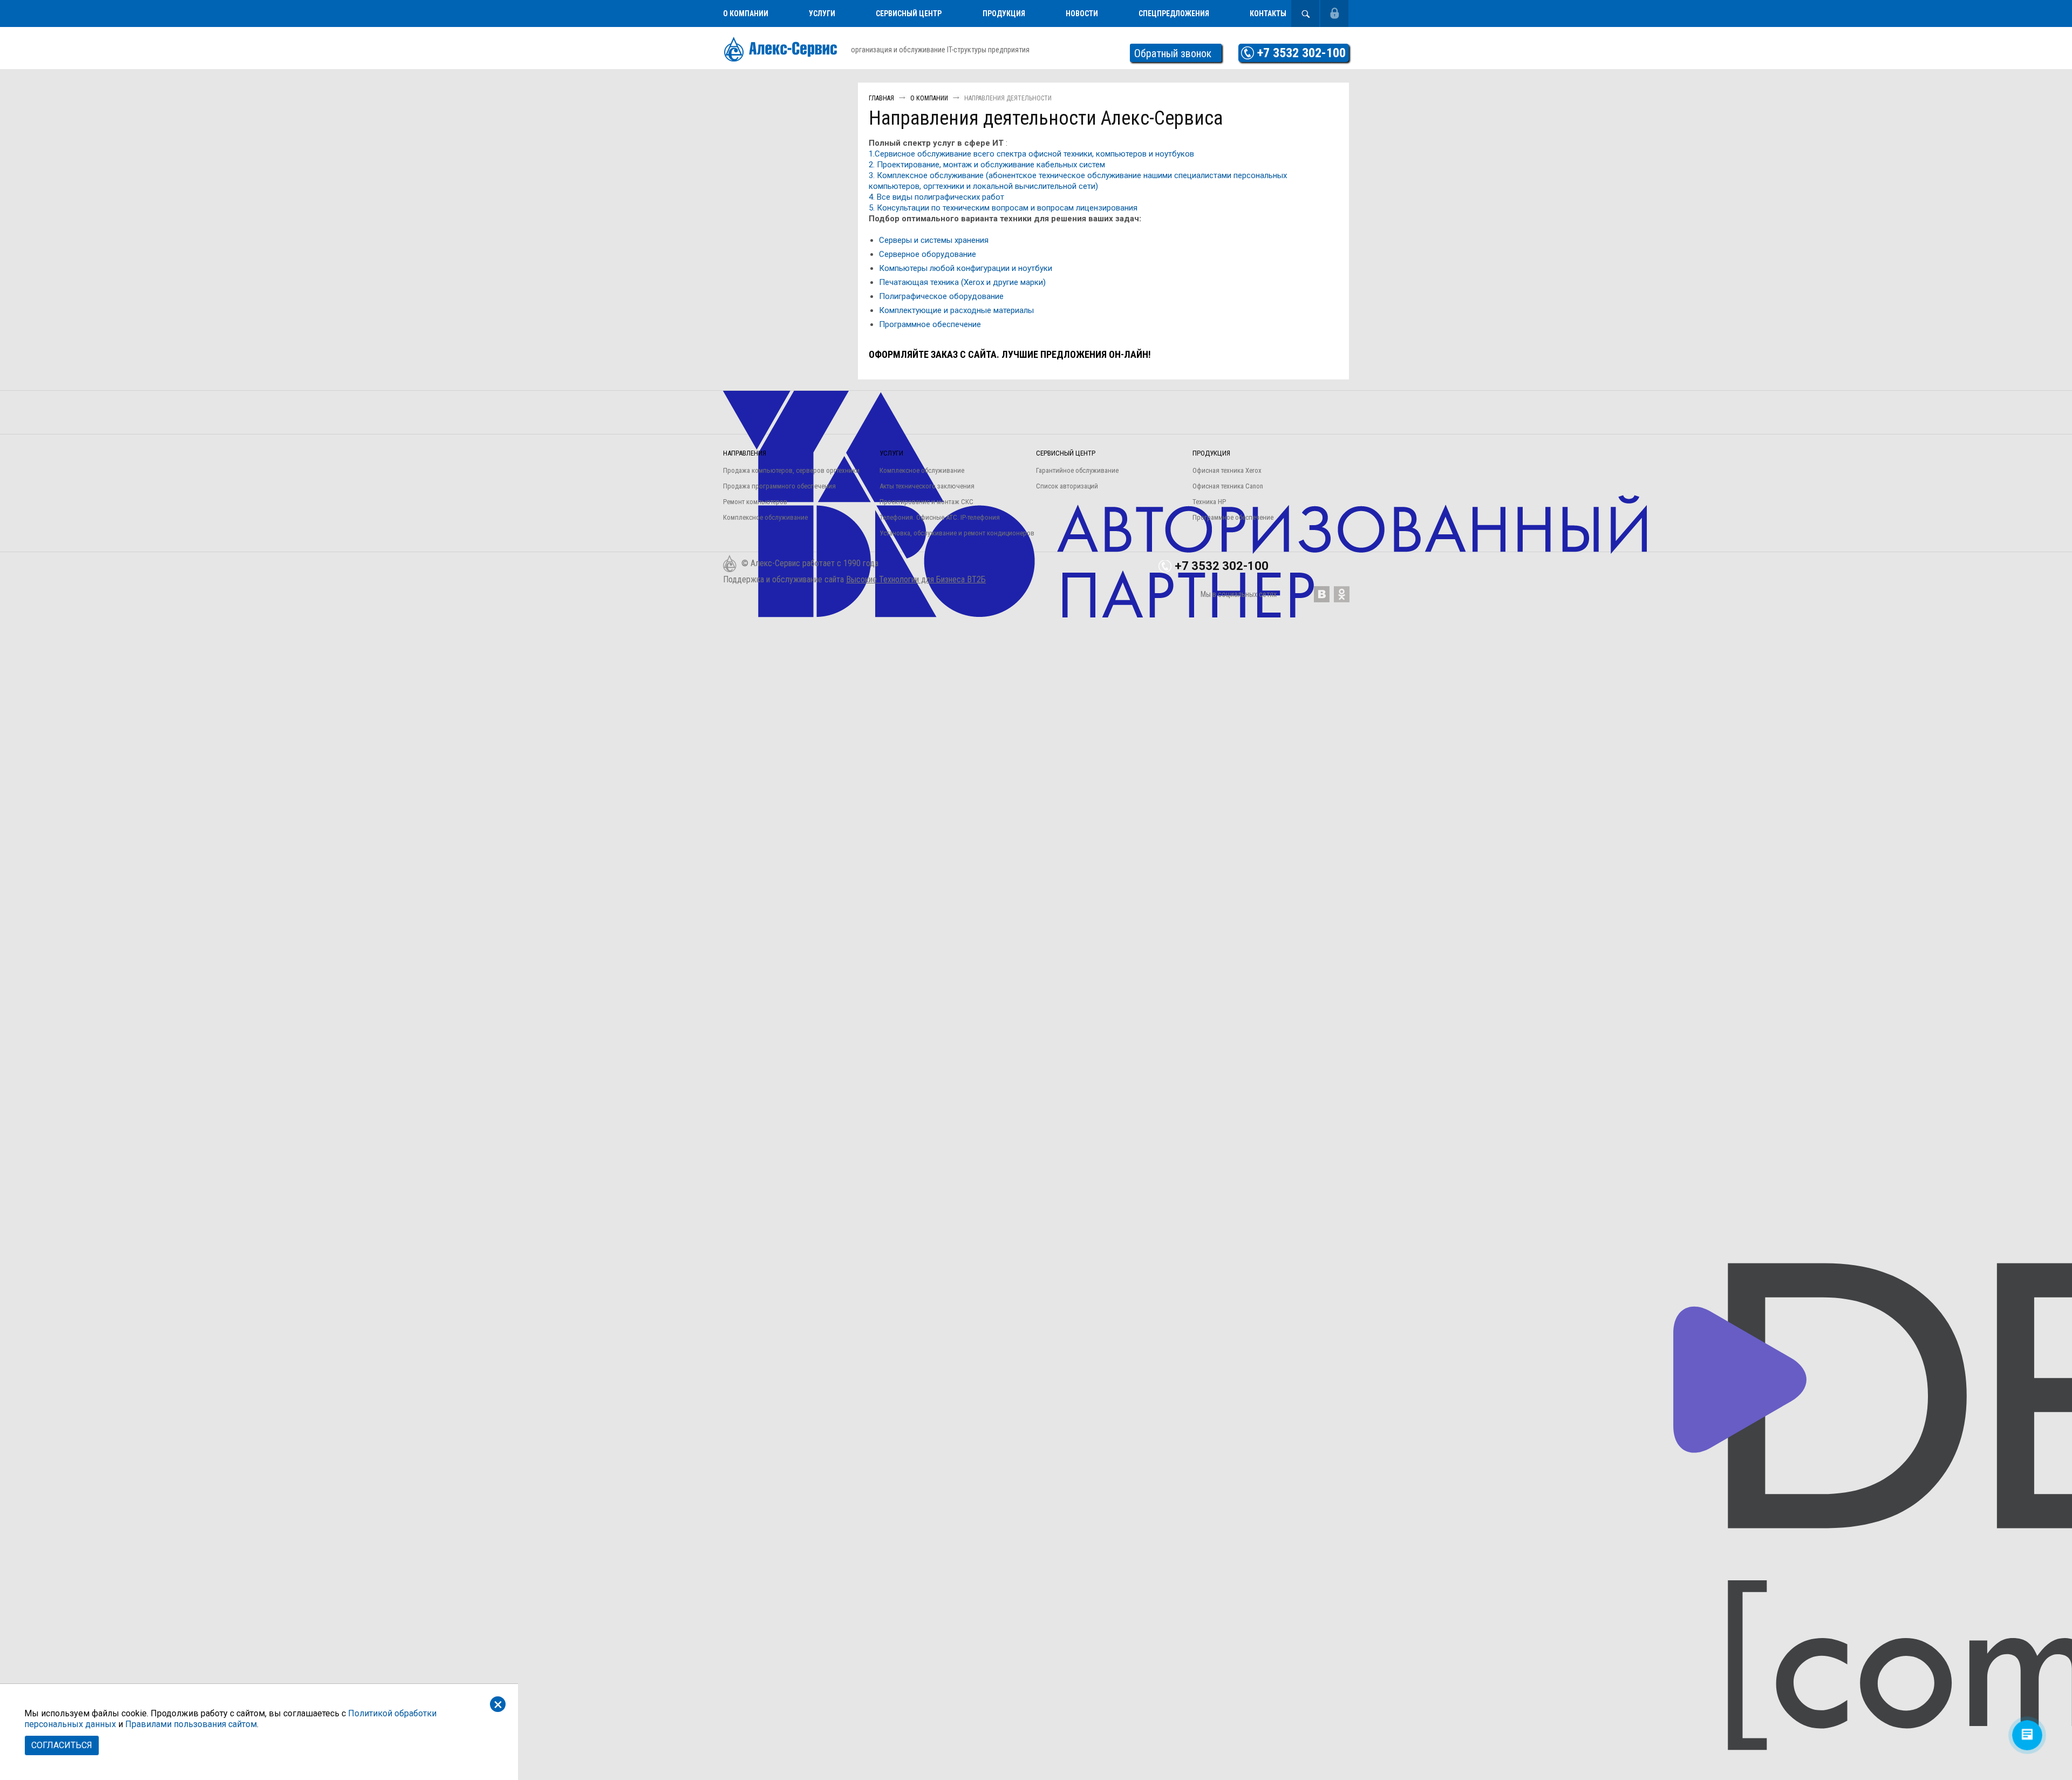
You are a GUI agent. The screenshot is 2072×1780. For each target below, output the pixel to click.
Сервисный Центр (909, 13)
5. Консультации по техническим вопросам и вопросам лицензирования (1003, 208)
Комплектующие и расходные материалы (956, 310)
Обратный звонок (1173, 53)
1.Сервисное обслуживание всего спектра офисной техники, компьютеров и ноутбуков (1031, 154)
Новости (1082, 13)
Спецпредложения (1174, 13)
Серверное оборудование (928, 254)
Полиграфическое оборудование (941, 296)
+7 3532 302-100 (1301, 53)
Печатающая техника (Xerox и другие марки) (962, 282)
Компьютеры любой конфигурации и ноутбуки (966, 268)
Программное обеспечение (930, 324)
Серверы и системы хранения (934, 240)
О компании (746, 13)
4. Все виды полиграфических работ (936, 197)
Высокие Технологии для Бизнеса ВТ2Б (916, 579)
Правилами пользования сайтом (191, 1724)
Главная (881, 98)
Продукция (1004, 13)
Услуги (822, 13)
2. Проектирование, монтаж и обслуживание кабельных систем (987, 165)
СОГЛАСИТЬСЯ (62, 1745)
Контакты (1268, 13)
